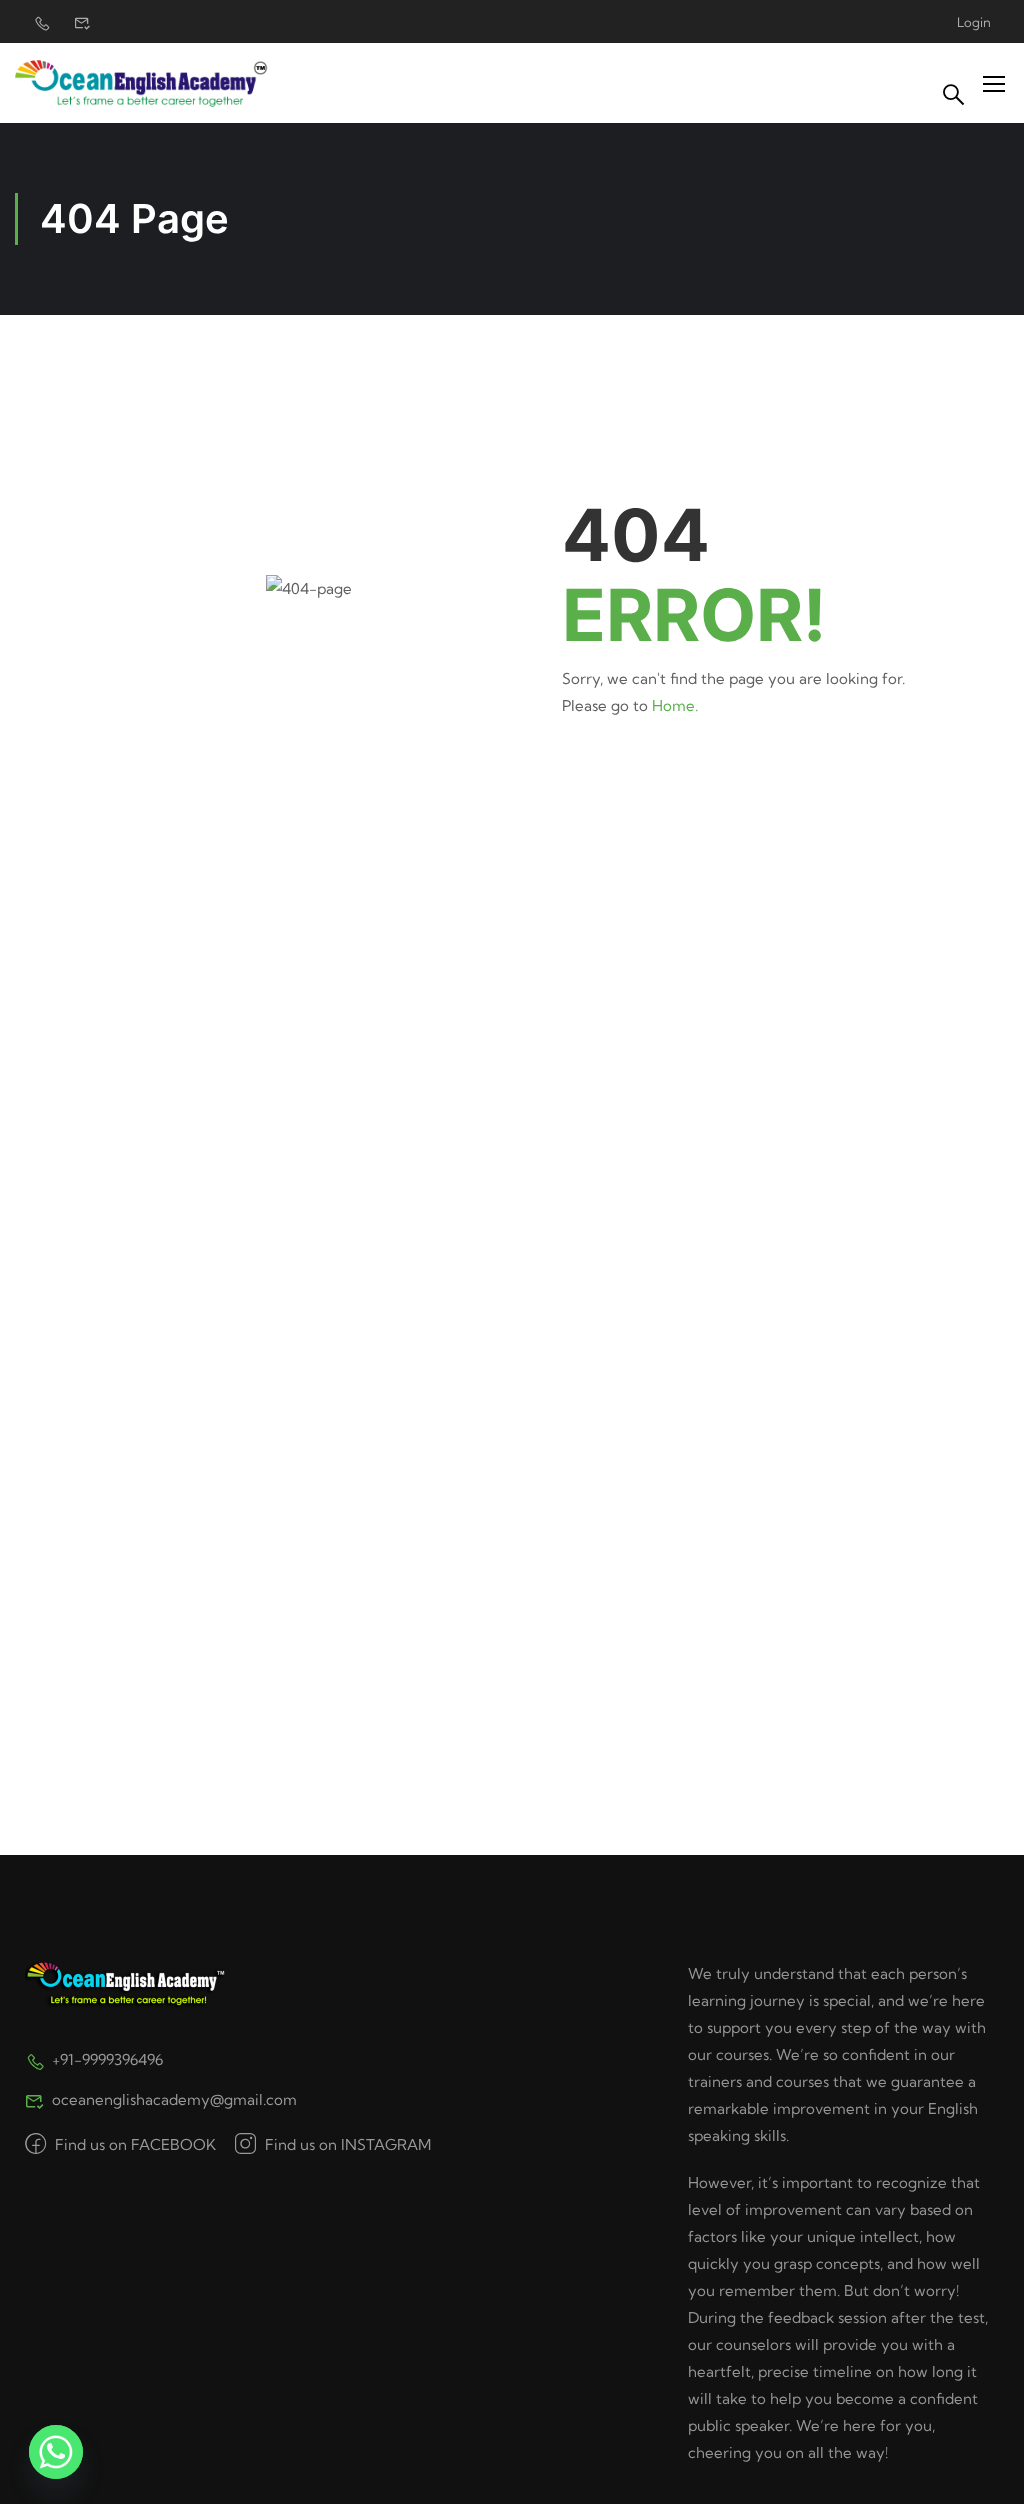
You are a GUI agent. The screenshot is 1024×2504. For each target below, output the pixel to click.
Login (974, 22)
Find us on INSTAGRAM (346, 2144)
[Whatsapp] (56, 2452)
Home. (675, 705)
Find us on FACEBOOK (133, 2144)
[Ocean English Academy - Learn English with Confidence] (141, 83)
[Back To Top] (984, 2469)
